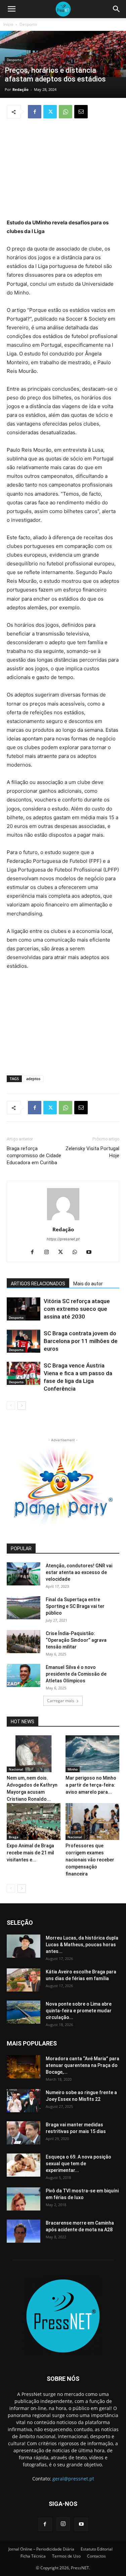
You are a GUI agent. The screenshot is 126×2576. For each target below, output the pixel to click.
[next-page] (22, 1406)
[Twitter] (50, 112)
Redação (20, 89)
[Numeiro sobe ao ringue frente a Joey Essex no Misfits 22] (24, 2101)
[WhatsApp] (66, 112)
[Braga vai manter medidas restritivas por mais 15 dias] (24, 2133)
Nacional (16, 1769)
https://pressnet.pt (63, 1239)
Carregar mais (61, 1701)
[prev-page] (11, 1406)
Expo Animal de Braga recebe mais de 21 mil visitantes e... (30, 1853)
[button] (11, 9)
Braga (14, 1837)
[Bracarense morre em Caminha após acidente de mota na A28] (24, 2231)
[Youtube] (91, 1252)
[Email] (81, 112)
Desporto (28, 24)
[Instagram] (49, 1252)
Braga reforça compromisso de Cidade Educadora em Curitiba (34, 1156)
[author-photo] (63, 1220)
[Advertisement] (63, 169)
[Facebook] (35, 112)
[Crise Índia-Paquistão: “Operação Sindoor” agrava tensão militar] (24, 1642)
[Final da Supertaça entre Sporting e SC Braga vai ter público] (24, 1608)
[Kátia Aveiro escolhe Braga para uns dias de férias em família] (24, 1980)
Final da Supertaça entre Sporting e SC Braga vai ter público (75, 1606)
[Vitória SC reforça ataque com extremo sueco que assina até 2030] (24, 1309)
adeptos (33, 1079)
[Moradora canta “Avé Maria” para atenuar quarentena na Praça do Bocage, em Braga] (24, 2067)
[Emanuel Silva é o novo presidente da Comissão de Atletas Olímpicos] (24, 1675)
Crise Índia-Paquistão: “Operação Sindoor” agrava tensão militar (76, 1640)
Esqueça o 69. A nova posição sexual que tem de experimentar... (78, 2164)
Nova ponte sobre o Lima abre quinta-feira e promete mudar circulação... (79, 2011)
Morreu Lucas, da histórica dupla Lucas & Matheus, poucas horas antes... (82, 1945)
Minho (73, 1769)
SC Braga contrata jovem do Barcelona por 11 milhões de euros (81, 1341)
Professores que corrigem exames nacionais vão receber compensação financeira (90, 1860)
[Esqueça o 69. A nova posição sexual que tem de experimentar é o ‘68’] (24, 2165)
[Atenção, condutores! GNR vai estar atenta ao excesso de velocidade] (24, 1574)
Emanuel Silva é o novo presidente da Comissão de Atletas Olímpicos (76, 1674)
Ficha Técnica (33, 2556)
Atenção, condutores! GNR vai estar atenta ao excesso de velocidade (79, 1572)
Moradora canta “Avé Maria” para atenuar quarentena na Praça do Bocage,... (82, 2065)
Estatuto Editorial (97, 2549)
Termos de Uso (66, 2556)
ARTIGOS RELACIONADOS (38, 1284)
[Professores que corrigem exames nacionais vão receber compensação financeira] (92, 1822)
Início (8, 24)
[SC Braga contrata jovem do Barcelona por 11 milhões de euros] (24, 1341)
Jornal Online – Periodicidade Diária (41, 2549)
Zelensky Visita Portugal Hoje (92, 1152)
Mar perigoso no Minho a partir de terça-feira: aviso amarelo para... (91, 1785)
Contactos (96, 2556)
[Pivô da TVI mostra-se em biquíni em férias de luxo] (24, 2199)
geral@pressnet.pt (73, 2479)
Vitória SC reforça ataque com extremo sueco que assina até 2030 (77, 1309)
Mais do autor (88, 1284)
